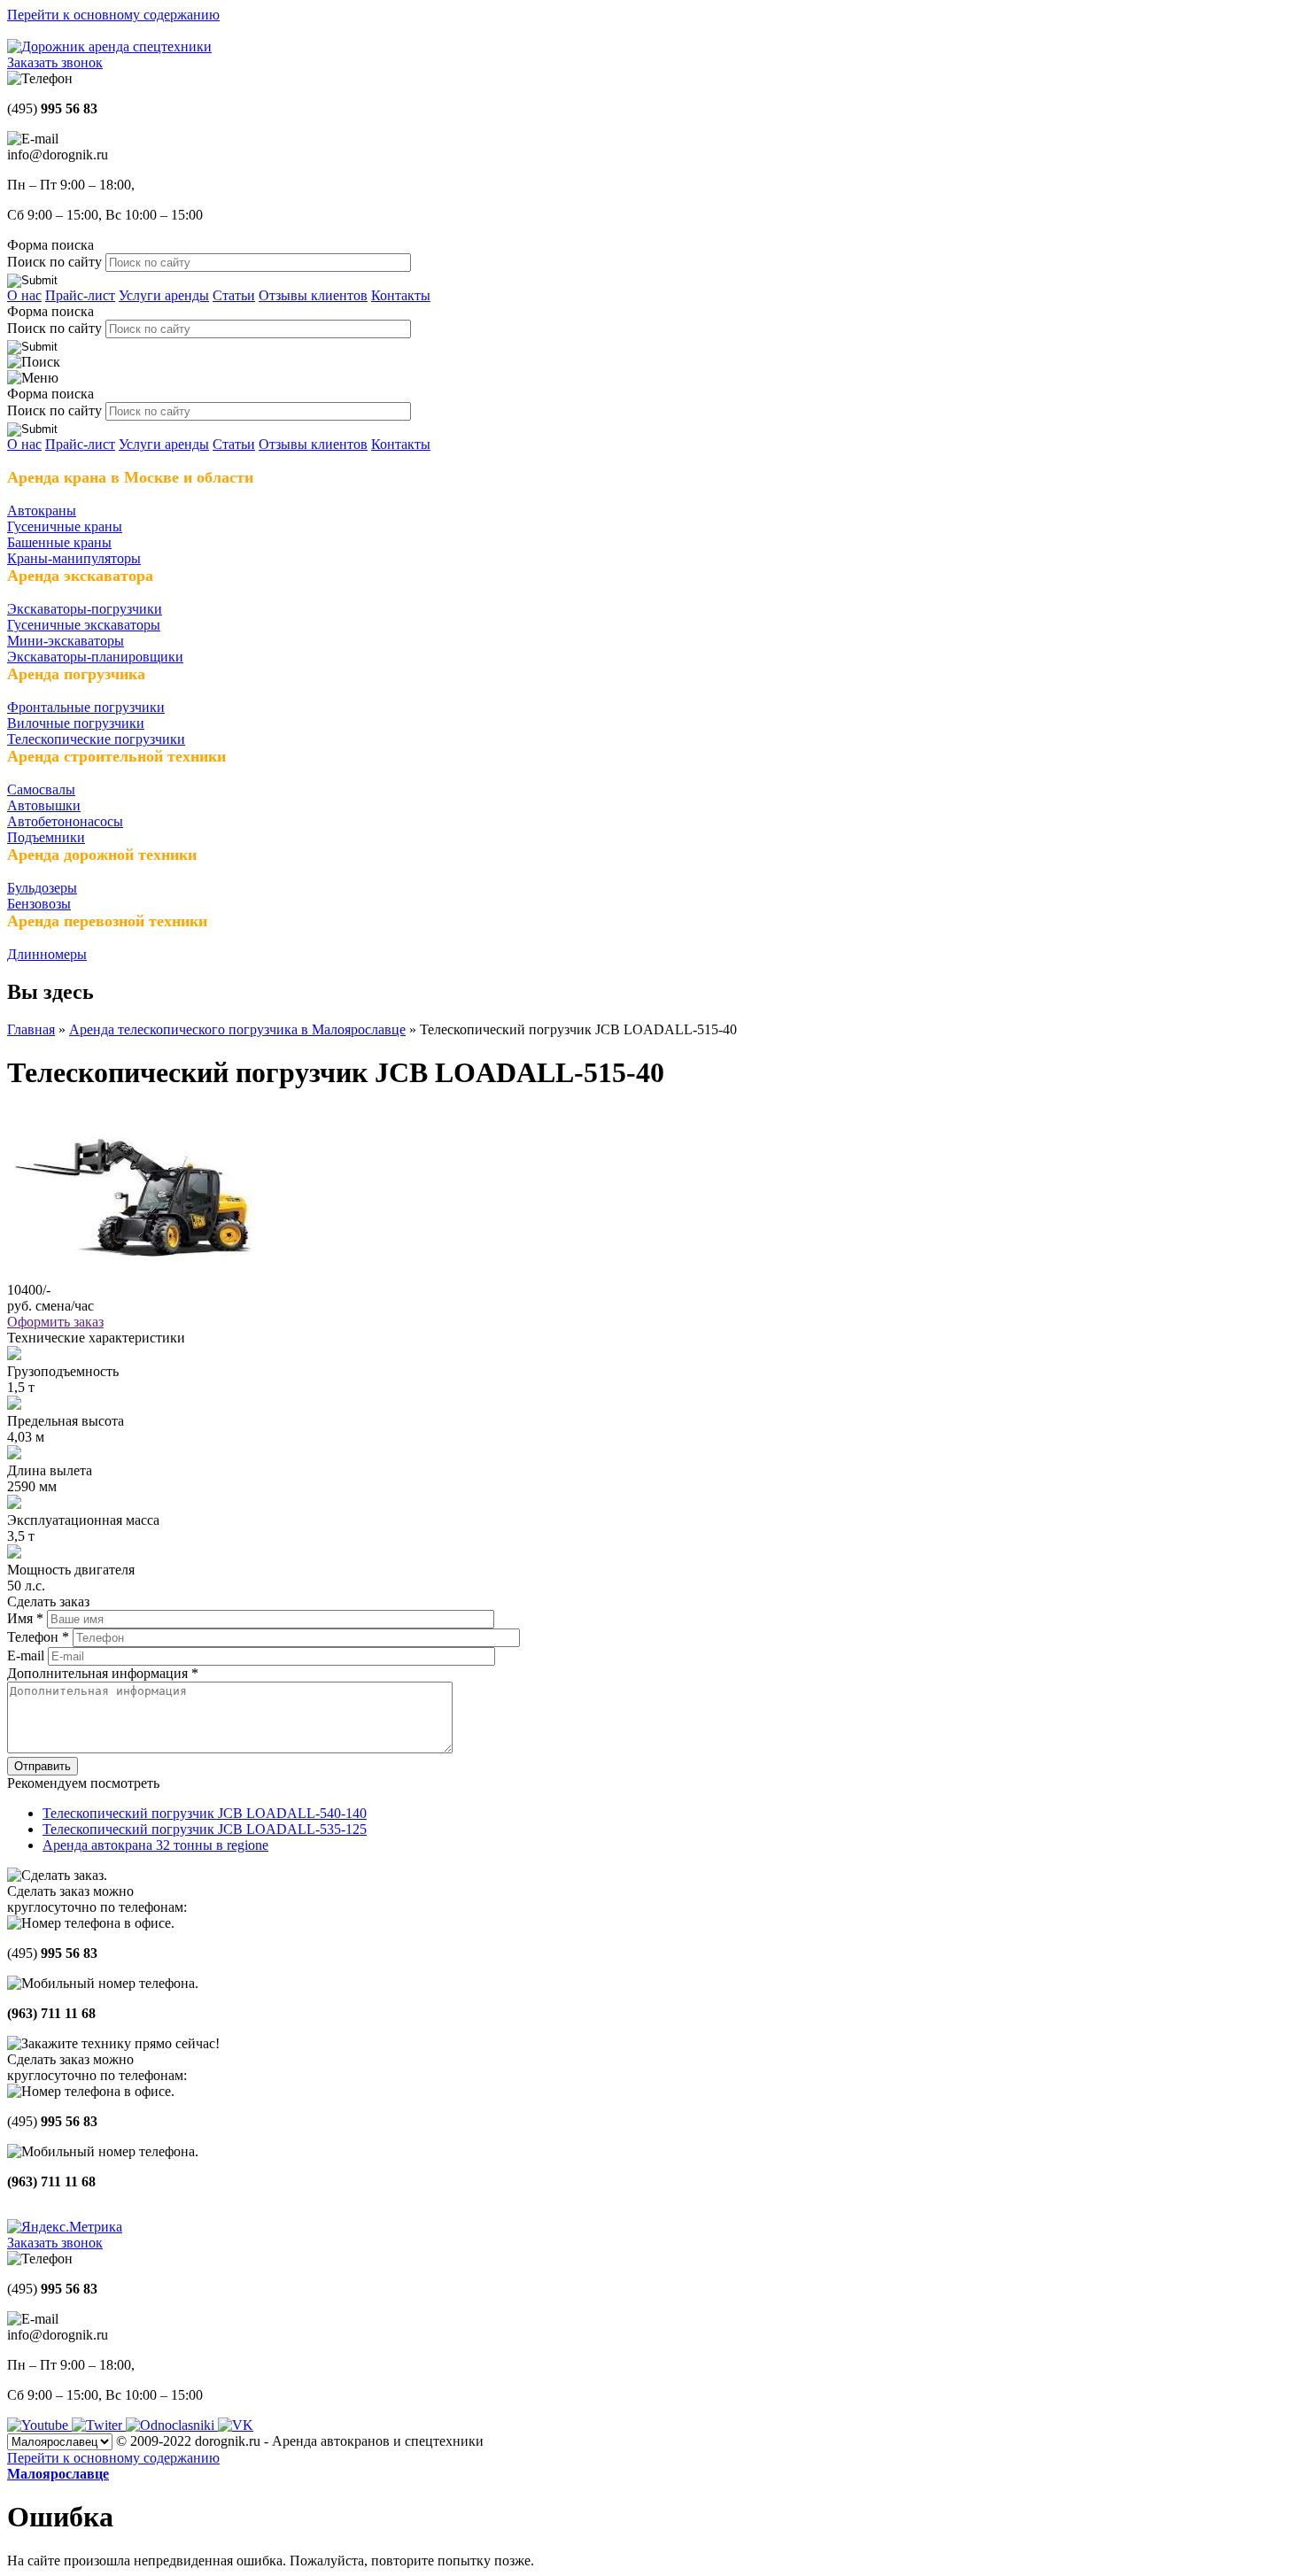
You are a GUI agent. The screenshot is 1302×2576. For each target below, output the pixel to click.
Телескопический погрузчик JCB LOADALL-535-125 (205, 1829)
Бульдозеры (42, 888)
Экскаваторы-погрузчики (85, 609)
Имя (25, 1618)
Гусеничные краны (65, 526)
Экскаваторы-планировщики (95, 657)
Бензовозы (39, 904)
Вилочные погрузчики (76, 723)
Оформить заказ (55, 1322)
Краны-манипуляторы (74, 558)
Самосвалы (41, 789)
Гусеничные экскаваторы (84, 625)
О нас (24, 295)
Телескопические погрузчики (96, 739)
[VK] (236, 2425)
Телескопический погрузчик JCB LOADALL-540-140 (205, 1813)
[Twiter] (99, 2425)
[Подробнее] (135, 1274)
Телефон (38, 1637)
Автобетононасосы (65, 821)
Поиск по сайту (56, 262)
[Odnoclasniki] (172, 2425)
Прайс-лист (80, 295)
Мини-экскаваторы (66, 641)
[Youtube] (39, 2425)
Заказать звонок (55, 62)
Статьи (234, 295)
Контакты (401, 295)
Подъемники (46, 837)
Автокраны (42, 511)
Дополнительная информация (103, 1673)
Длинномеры (47, 954)
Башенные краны (59, 542)
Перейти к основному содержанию (113, 15)
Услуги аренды (164, 295)
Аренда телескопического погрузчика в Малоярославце (237, 1029)
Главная (31, 1029)
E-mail (27, 1655)
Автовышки (44, 805)
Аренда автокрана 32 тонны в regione (155, 1845)
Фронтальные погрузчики (86, 707)
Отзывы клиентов (313, 295)
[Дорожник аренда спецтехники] (109, 46)
